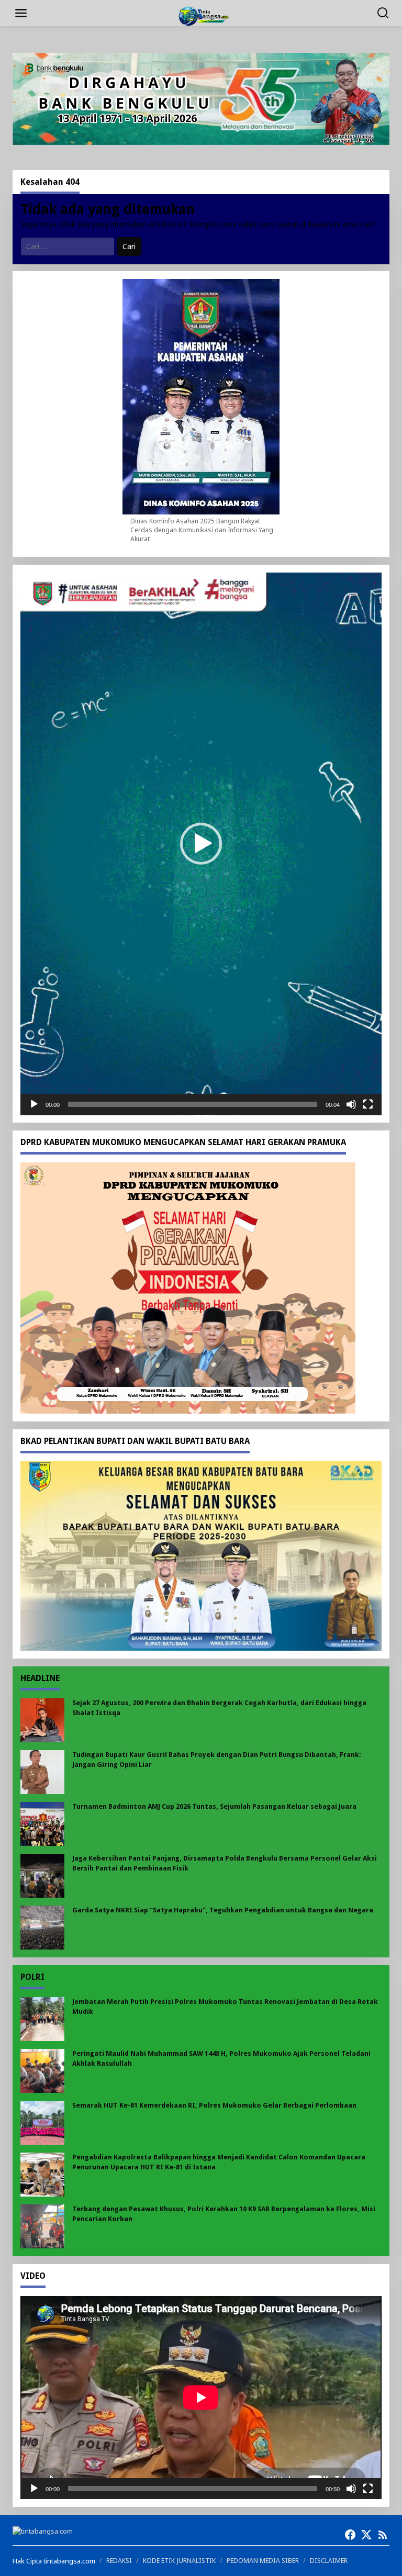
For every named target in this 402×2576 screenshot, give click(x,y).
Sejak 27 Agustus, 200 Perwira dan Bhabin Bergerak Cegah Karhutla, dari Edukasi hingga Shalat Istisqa (219, 1707)
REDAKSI (119, 2561)
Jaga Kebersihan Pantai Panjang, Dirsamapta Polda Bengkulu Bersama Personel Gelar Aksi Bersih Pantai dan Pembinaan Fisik (225, 1863)
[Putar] (34, 1104)
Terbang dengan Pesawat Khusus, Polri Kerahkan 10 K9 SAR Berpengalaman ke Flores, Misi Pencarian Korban (224, 2214)
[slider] (193, 1104)
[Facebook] (350, 2535)
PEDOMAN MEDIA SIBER (263, 2561)
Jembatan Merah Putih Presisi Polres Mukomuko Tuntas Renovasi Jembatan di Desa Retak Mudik (225, 2006)
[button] (201, 844)
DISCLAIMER (329, 2561)
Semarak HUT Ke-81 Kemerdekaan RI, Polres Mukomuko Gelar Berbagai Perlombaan (214, 2105)
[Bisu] (351, 1104)
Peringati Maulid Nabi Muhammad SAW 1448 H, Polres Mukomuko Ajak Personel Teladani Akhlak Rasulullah (221, 2058)
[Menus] (21, 13)
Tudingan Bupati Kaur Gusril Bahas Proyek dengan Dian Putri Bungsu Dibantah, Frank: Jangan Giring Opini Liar (217, 1759)
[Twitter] (366, 2535)
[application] (201, 844)
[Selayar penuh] (368, 1104)
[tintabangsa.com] (203, 15)
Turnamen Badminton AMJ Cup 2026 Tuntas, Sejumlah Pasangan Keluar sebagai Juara (214, 1806)
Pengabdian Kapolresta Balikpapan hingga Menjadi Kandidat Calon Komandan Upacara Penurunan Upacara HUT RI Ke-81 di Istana (219, 2162)
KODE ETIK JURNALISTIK (179, 2561)
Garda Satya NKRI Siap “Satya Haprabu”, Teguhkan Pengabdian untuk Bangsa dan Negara (223, 1910)
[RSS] (383, 2535)
